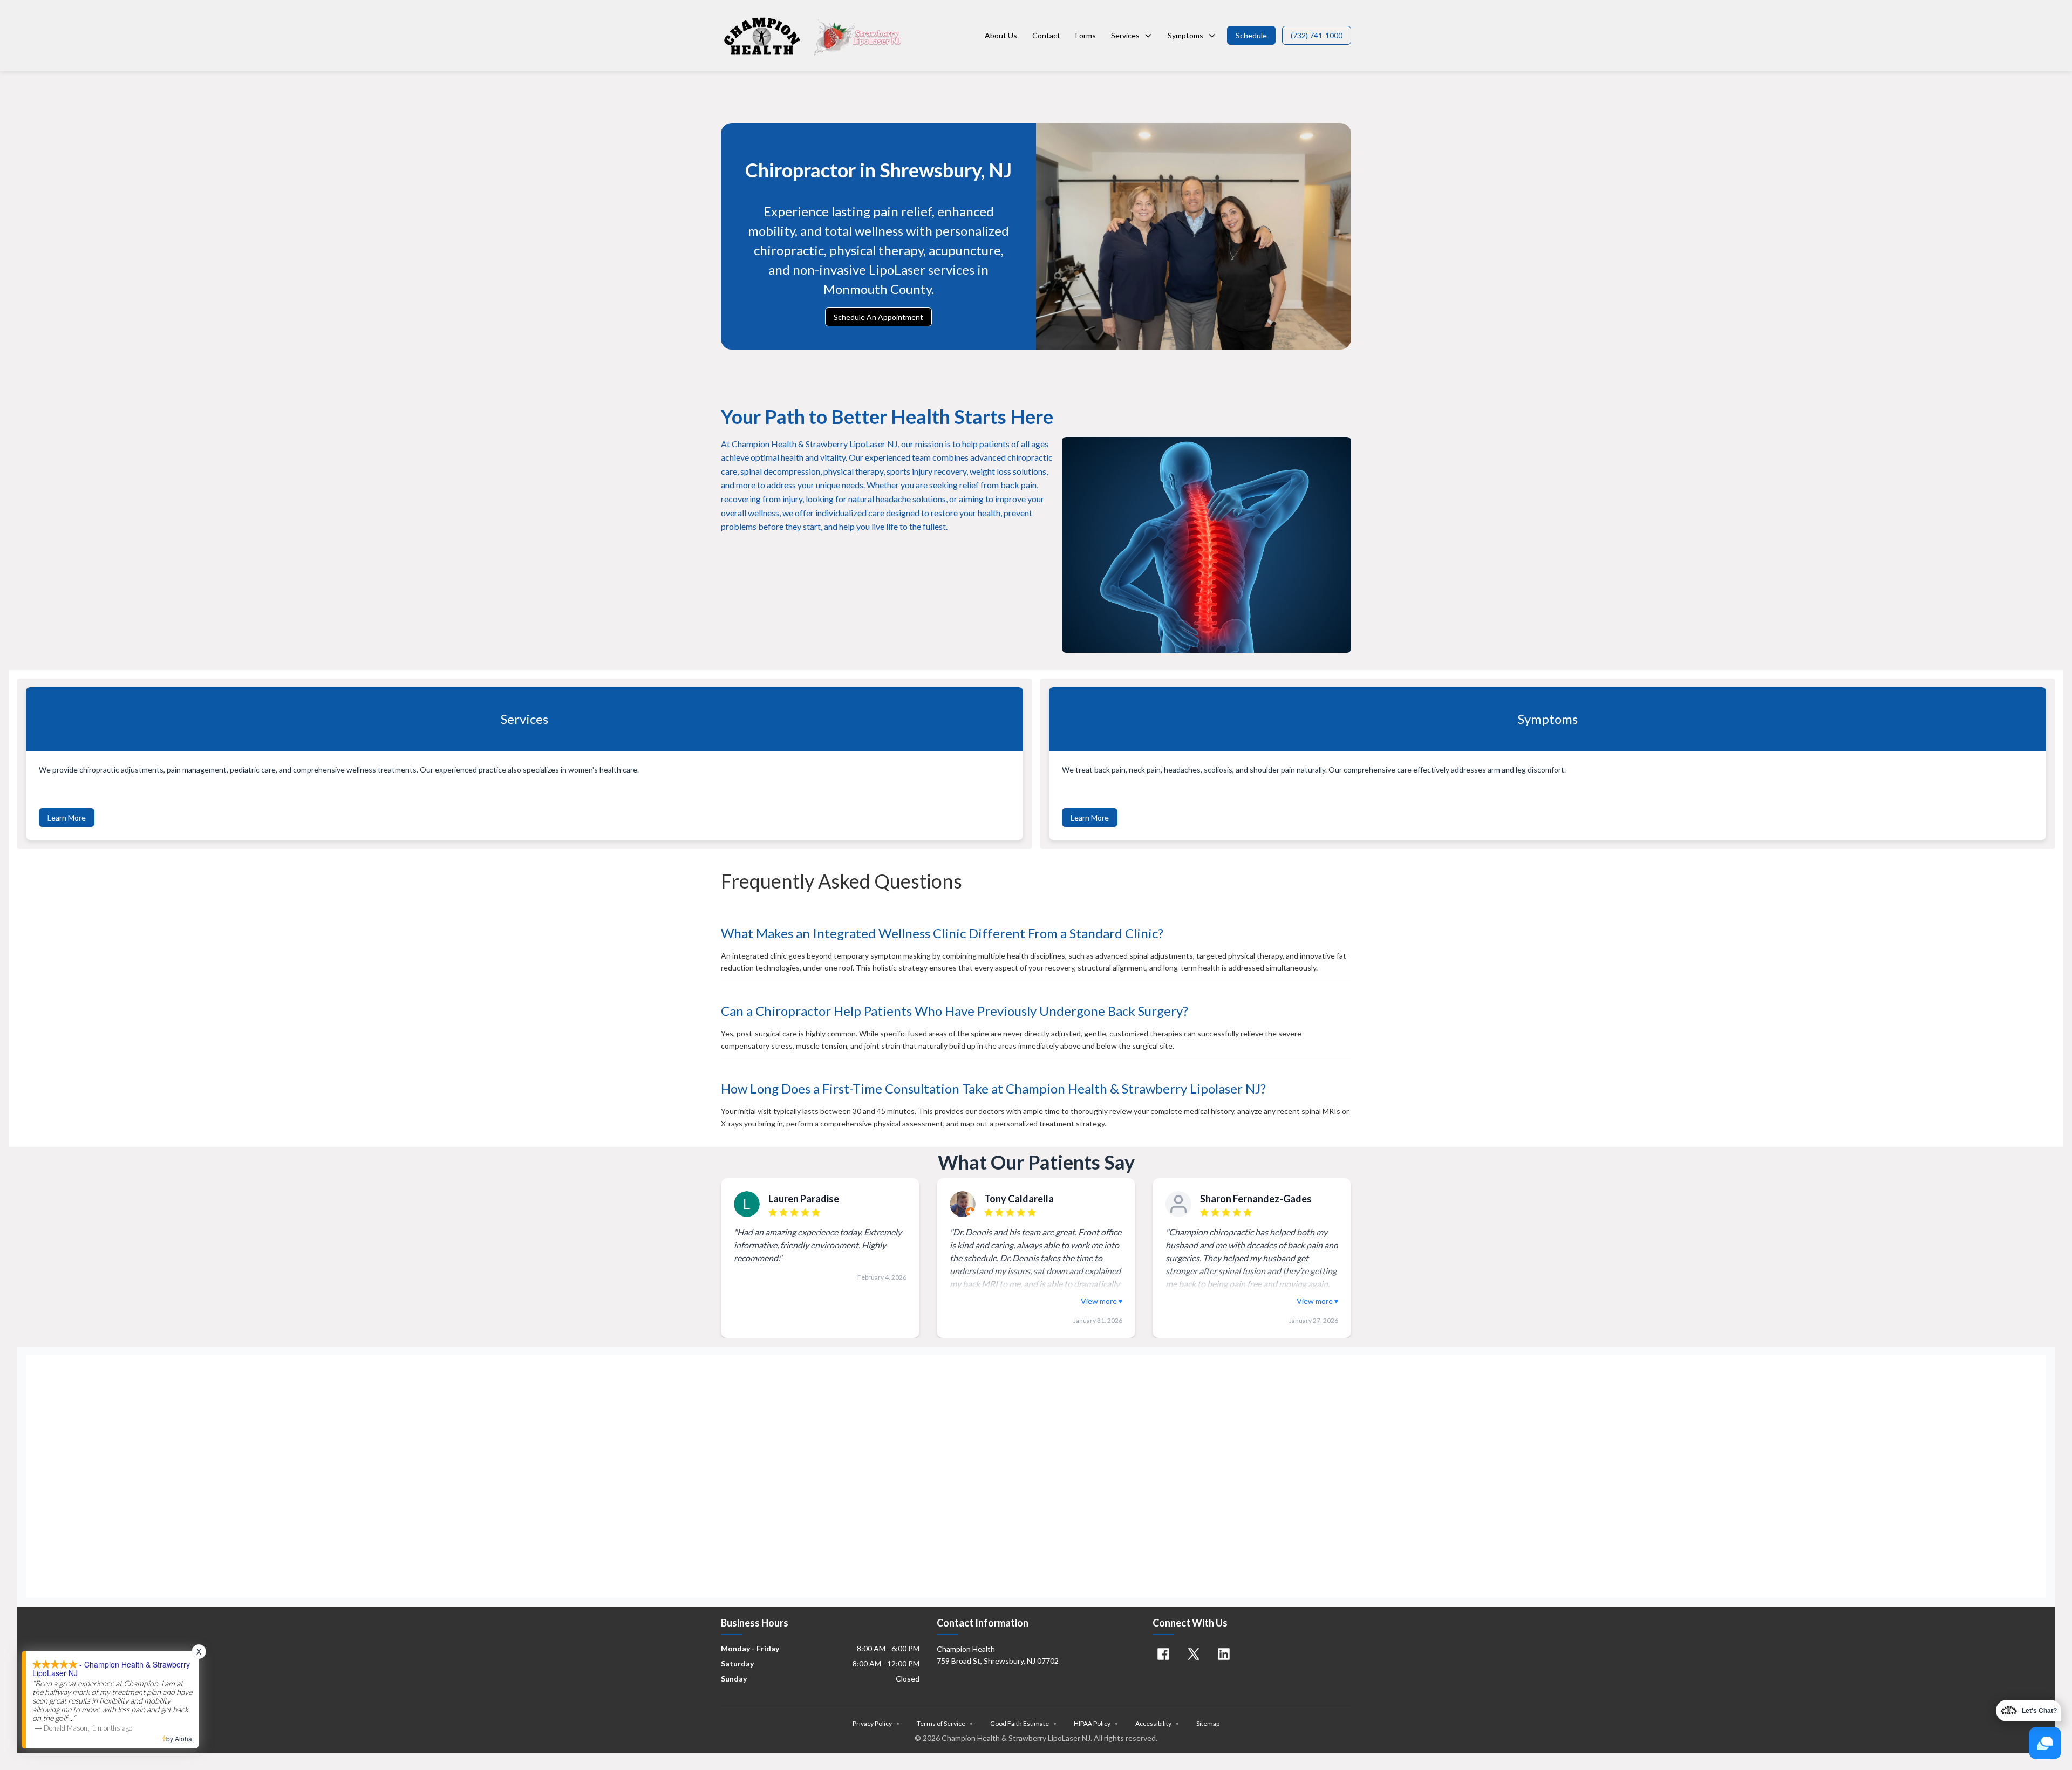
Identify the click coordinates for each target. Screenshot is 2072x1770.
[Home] (813, 36)
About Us (1001, 35)
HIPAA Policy (1096, 1723)
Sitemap (1208, 1723)
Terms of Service (945, 1723)
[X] (1194, 1654)
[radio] (773, 1213)
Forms (1086, 35)
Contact (1046, 35)
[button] (1251, 35)
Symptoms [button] (1185, 35)
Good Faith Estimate (1023, 1723)
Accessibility (1157, 1723)
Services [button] (1125, 35)
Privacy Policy (876, 1723)
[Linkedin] (1224, 1654)
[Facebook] (1163, 1654)
